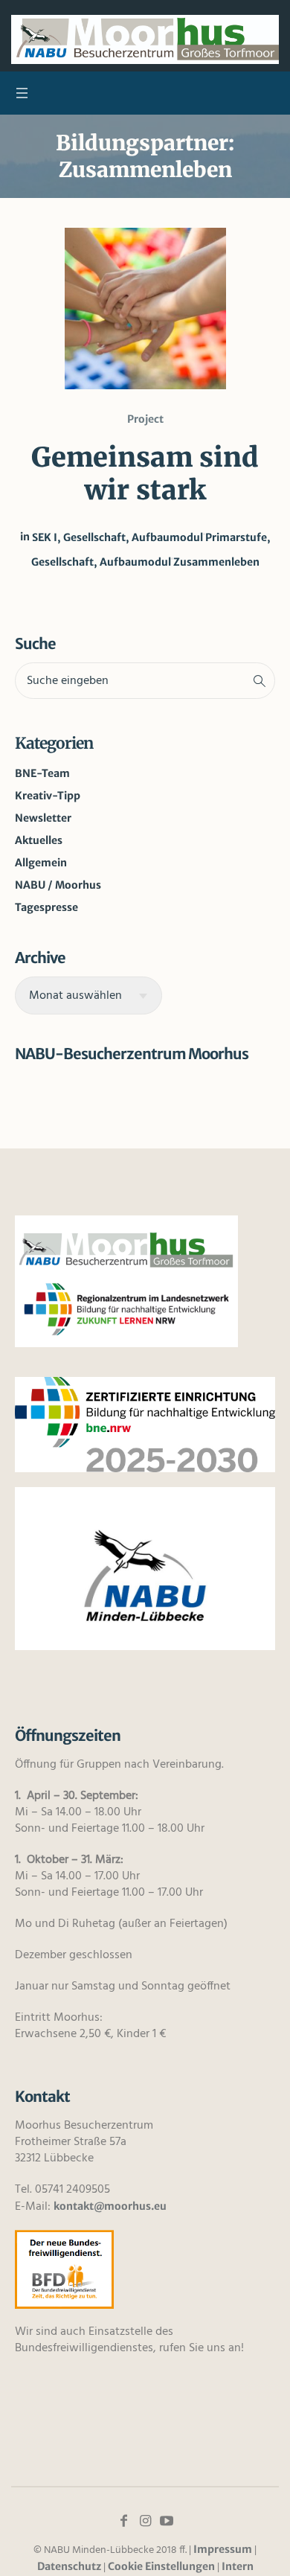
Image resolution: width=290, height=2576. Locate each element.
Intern (238, 2566)
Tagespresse (46, 907)
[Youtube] (167, 2521)
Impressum (223, 2549)
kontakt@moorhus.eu (110, 2206)
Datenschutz (69, 2566)
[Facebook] (123, 2521)
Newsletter (43, 818)
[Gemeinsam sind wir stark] (145, 309)
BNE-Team (42, 773)
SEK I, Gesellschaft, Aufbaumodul (117, 537)
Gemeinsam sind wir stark (145, 474)
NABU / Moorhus (58, 885)
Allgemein (41, 863)
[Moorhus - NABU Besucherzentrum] (145, 39)
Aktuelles (39, 840)
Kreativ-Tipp (48, 796)
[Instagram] (145, 2521)
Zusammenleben (216, 562)
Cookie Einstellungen (161, 2566)
